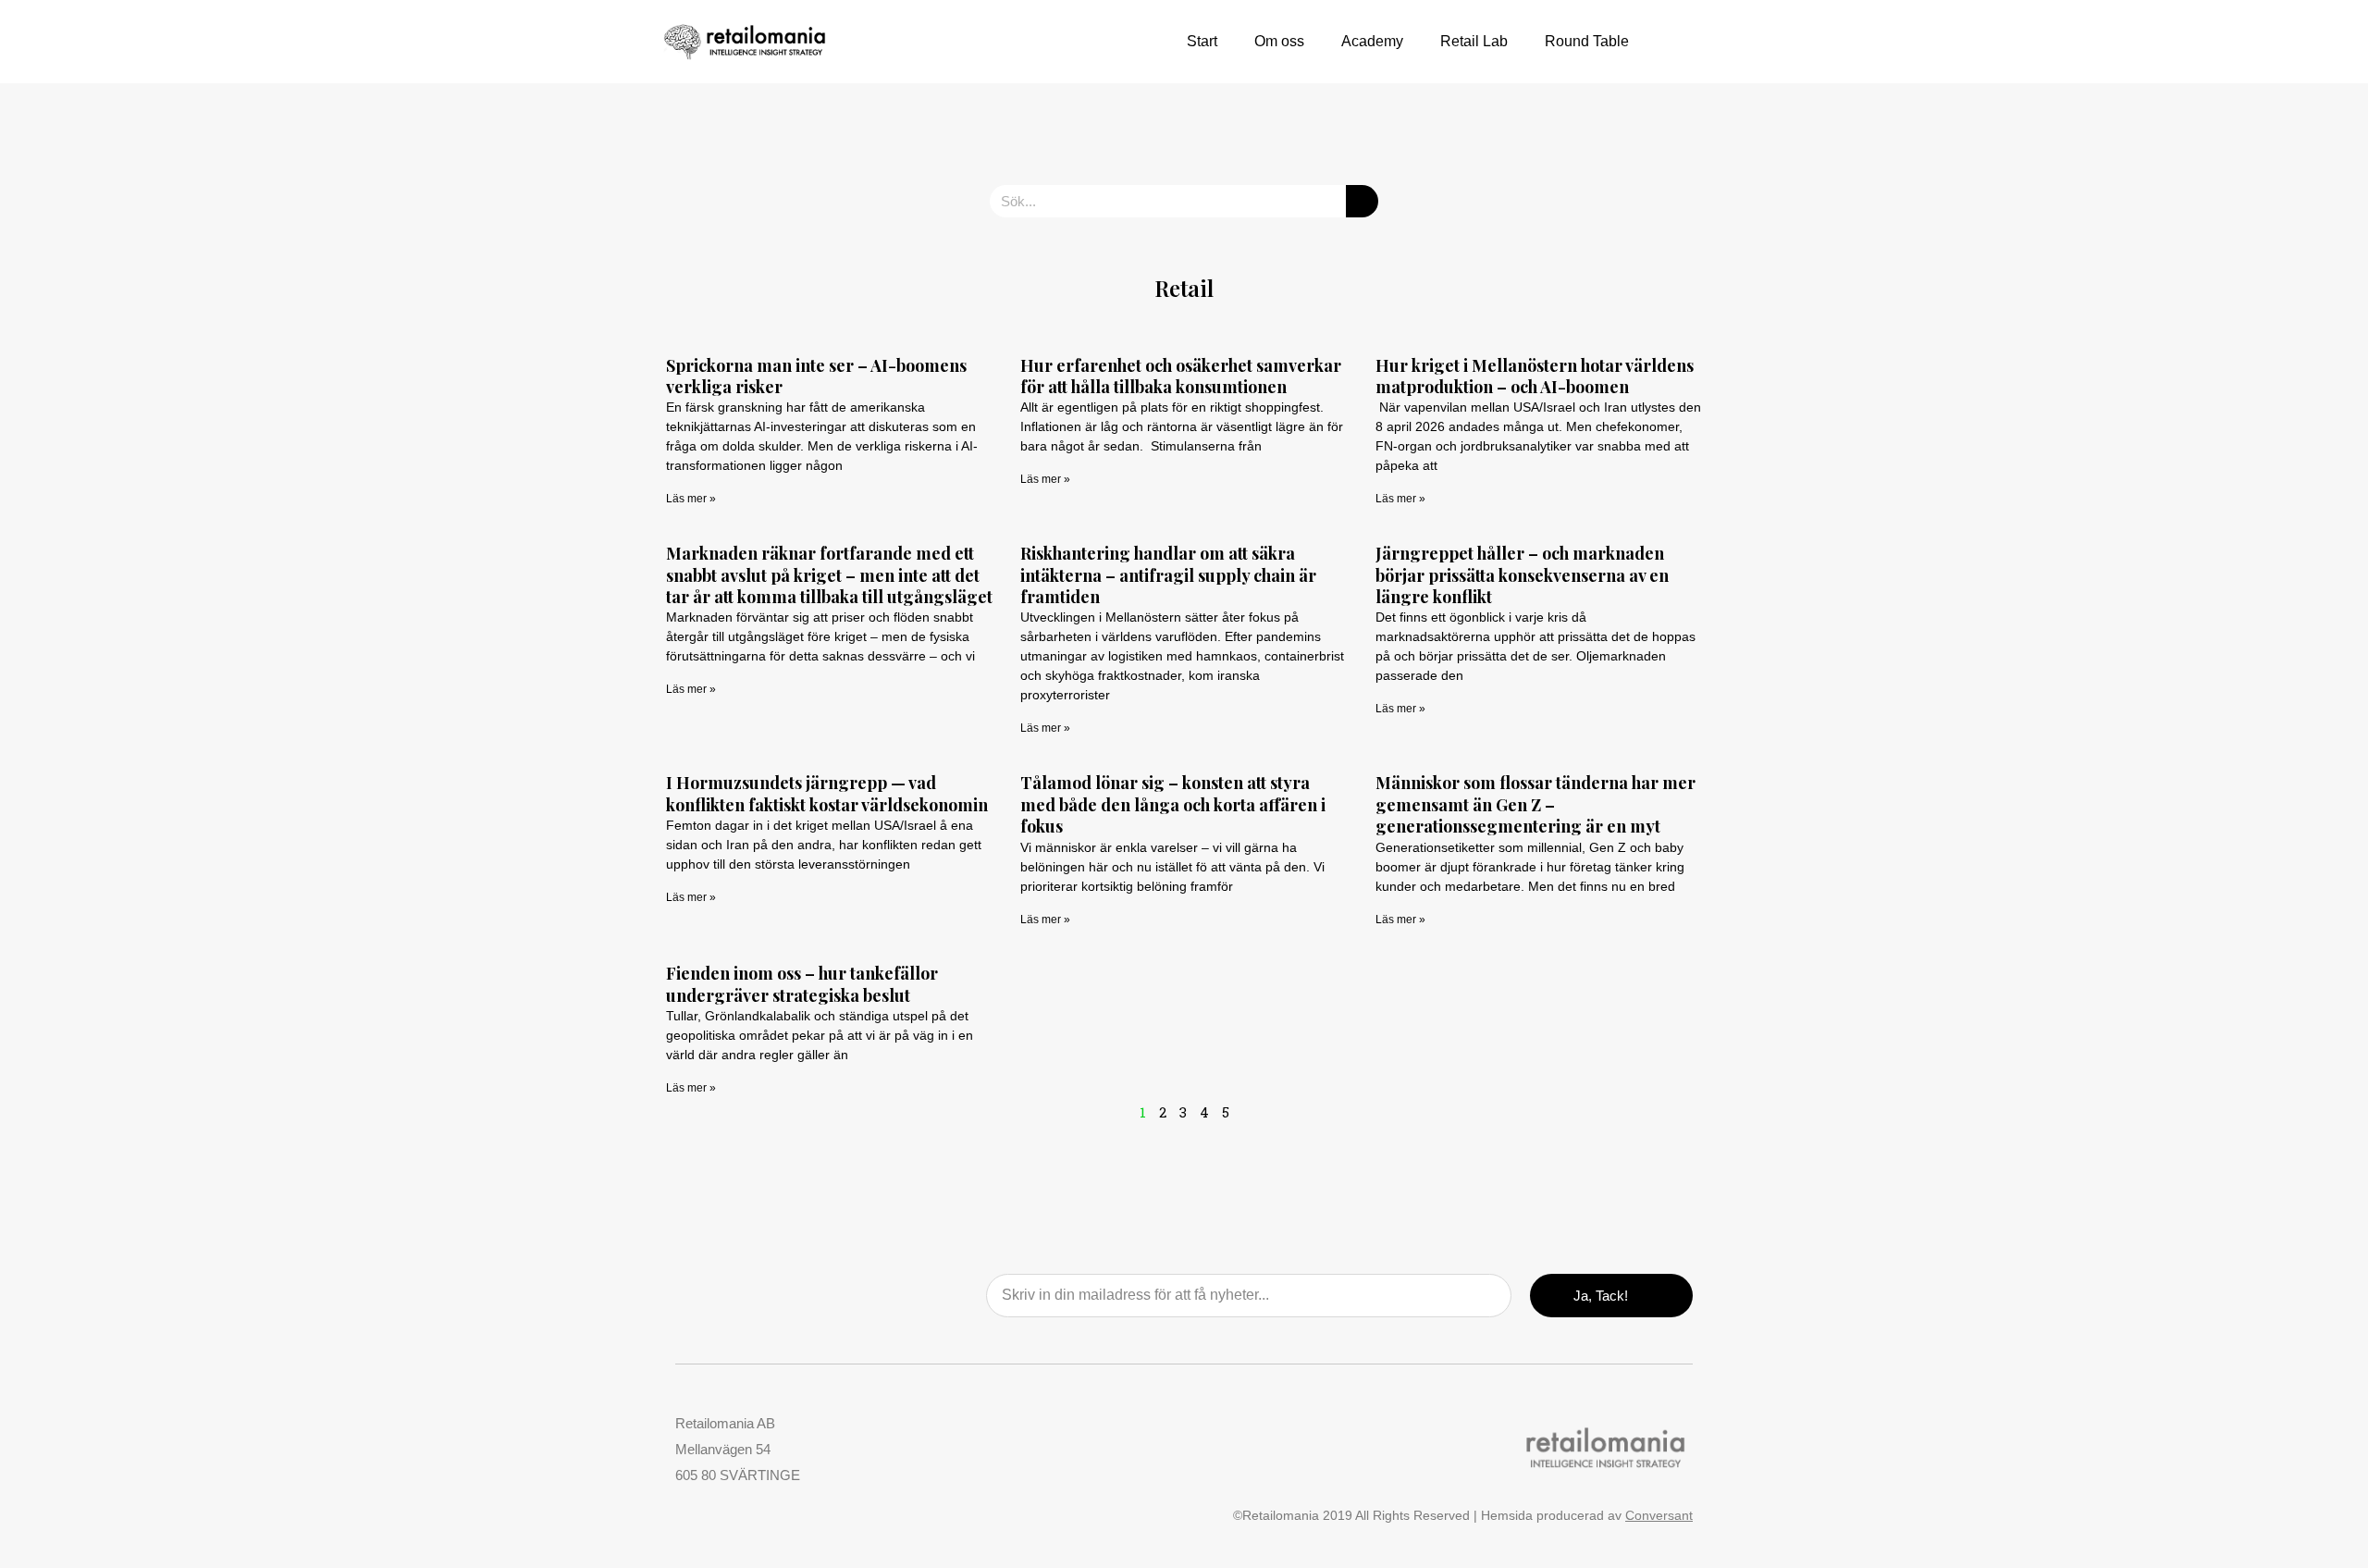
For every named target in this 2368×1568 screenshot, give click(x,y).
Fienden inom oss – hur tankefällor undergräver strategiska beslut (802, 984)
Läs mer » (691, 499)
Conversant (1659, 1515)
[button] (1679, 42)
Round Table (1587, 41)
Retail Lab (1474, 41)
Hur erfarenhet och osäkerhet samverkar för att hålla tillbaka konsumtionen (1181, 376)
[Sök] (1362, 201)
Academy (1372, 41)
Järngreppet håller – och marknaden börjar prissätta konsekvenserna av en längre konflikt (1522, 575)
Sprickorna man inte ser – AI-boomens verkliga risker (816, 376)
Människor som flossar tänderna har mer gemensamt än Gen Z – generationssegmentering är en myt (1535, 804)
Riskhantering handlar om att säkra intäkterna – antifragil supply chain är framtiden (1168, 575)
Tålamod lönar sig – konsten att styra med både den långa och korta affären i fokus (1173, 804)
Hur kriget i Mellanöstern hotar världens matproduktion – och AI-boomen (1535, 376)
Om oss (1279, 41)
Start (1202, 41)
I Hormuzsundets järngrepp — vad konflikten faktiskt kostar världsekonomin (827, 793)
